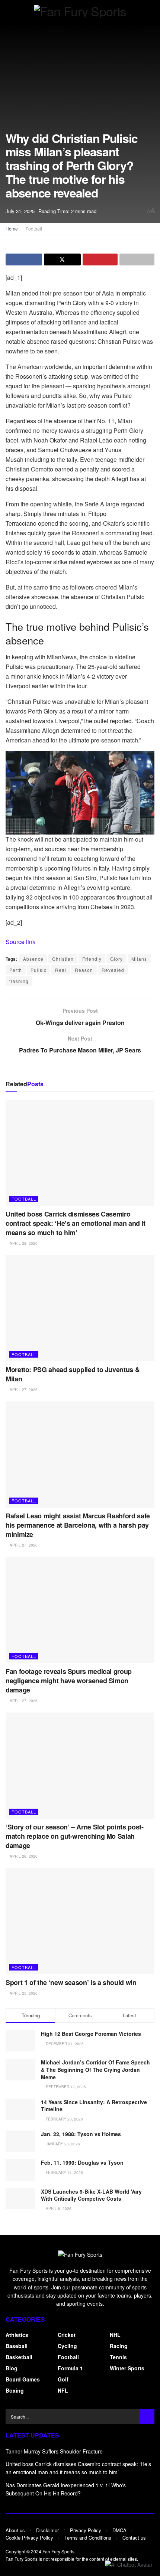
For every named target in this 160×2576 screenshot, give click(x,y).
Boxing (15, 2390)
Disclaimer (47, 2530)
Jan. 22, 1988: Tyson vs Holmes (81, 2134)
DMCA (119, 2530)
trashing (19, 981)
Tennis (118, 2357)
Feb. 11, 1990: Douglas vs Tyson (82, 2162)
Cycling (67, 2346)
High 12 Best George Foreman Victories (91, 2034)
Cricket (67, 2335)
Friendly (92, 959)
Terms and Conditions (88, 2538)
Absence (33, 959)
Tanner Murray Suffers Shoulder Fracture (54, 2451)
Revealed (113, 970)
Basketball (19, 2357)
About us (15, 2530)
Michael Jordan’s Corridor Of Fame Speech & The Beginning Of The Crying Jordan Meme (95, 2069)
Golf (63, 2379)
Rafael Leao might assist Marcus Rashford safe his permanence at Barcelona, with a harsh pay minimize (78, 1525)
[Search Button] (147, 2416)
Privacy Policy (86, 2530)
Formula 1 (70, 2368)
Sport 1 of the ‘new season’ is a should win (71, 1982)
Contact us (134, 2538)
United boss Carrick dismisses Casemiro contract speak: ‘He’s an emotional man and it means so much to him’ (76, 1223)
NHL (115, 2335)
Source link (20, 942)
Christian (63, 959)
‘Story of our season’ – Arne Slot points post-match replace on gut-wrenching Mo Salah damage (74, 1836)
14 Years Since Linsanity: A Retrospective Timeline (94, 2106)
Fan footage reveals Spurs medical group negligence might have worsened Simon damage (69, 1681)
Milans (139, 959)
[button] (129, 2564)
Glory (116, 959)
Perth (16, 970)
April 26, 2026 (23, 1856)
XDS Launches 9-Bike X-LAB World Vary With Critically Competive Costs (91, 2195)
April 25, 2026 (23, 1993)
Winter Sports (127, 2368)
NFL (63, 2390)
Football (34, 228)
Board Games (23, 2379)
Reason (84, 970)
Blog (12, 2368)
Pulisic (39, 970)
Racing (119, 2346)
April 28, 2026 (23, 1243)
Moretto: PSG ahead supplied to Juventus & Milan (73, 1374)
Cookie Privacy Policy (29, 2538)
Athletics (17, 2335)
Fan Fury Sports (58, 2551)
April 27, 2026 (23, 1390)
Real (61, 970)
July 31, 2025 (20, 211)
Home (12, 228)
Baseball (17, 2346)
